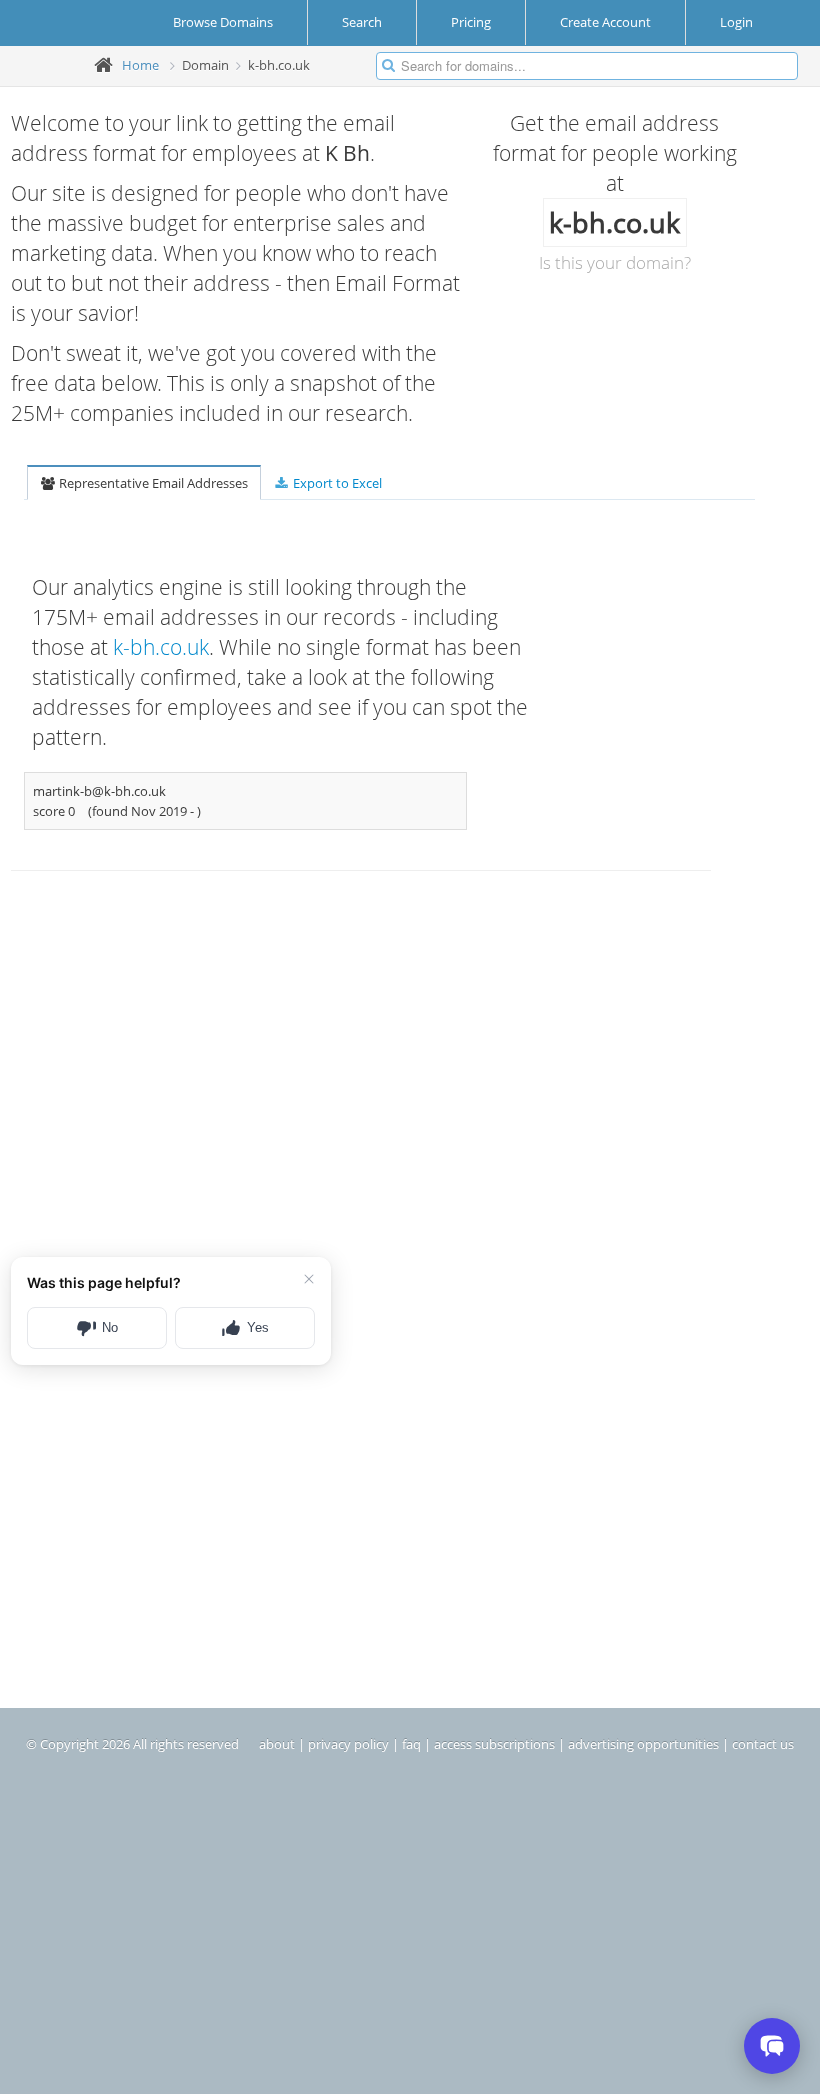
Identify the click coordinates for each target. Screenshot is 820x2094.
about (277, 1744)
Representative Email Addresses (152, 483)
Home (140, 65)
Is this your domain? (615, 262)
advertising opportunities (643, 1744)
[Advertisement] (295, 1071)
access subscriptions (494, 1744)
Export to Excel (336, 483)
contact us (763, 1744)
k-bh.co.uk (161, 647)
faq (411, 1744)
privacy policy (348, 1744)
